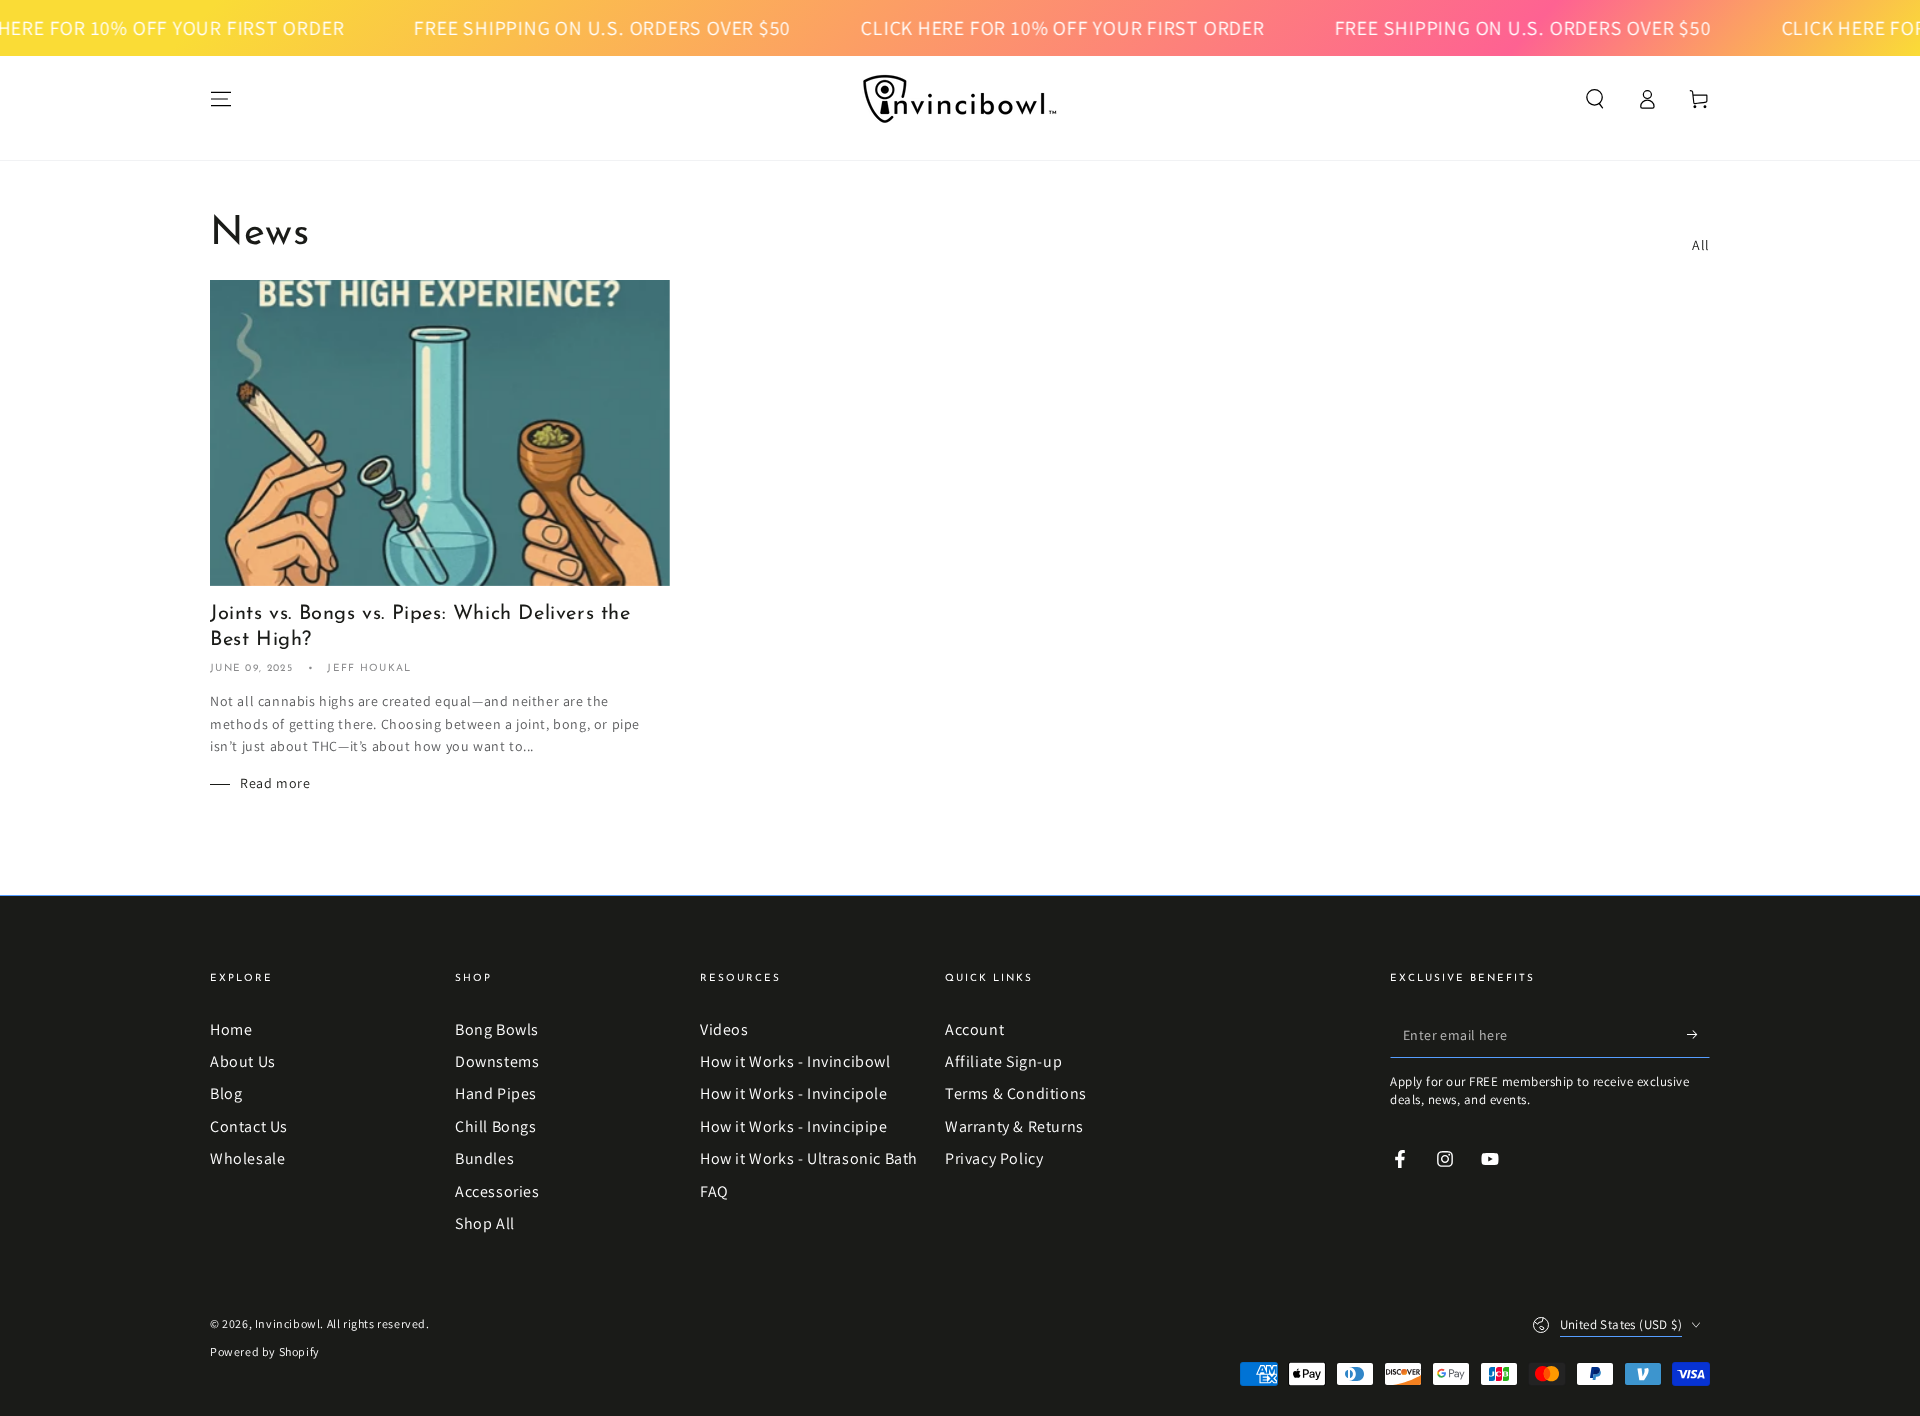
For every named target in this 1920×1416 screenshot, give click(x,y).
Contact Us (249, 1126)
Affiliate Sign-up (1003, 1061)
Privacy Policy (994, 1158)
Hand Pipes (496, 1093)
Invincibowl (288, 1323)
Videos (724, 1029)
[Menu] (221, 99)
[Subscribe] (1698, 1035)
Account (974, 1029)
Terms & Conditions (1016, 1093)
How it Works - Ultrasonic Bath (809, 1158)
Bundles (484, 1158)
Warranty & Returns (1014, 1126)
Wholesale (247, 1158)
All (1701, 245)
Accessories (497, 1191)
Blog (226, 1093)
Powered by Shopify (265, 1351)
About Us (243, 1061)
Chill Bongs (496, 1126)
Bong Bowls (497, 1029)
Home (231, 1029)
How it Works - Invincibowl (795, 1061)
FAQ (714, 1191)
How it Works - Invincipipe (794, 1126)
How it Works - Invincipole (794, 1093)
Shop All (485, 1223)
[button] (1595, 99)
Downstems (497, 1061)
